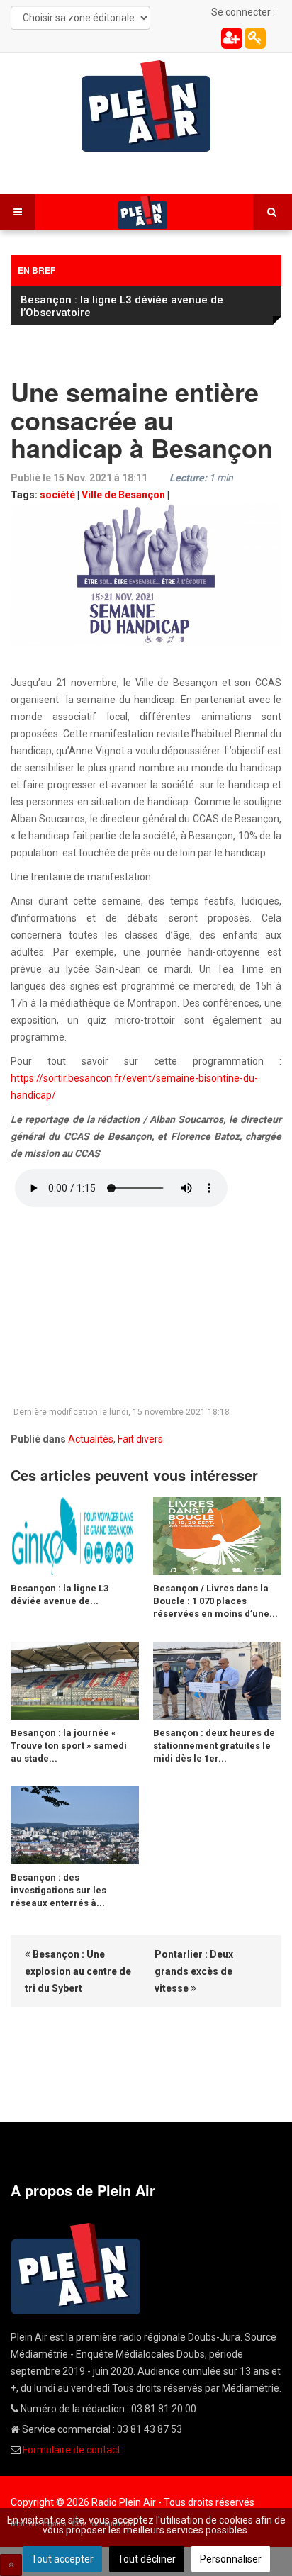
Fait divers (140, 1439)
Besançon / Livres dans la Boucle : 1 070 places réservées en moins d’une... (215, 1601)
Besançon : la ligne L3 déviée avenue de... (60, 1595)
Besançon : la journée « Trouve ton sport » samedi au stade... (69, 1746)
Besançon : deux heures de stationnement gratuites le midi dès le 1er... (214, 1746)
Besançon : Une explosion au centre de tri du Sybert (78, 1971)
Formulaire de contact (72, 2450)
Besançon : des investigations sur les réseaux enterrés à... (58, 1890)
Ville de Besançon (123, 495)
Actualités (91, 1439)
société (57, 495)
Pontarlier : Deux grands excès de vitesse (194, 1971)
